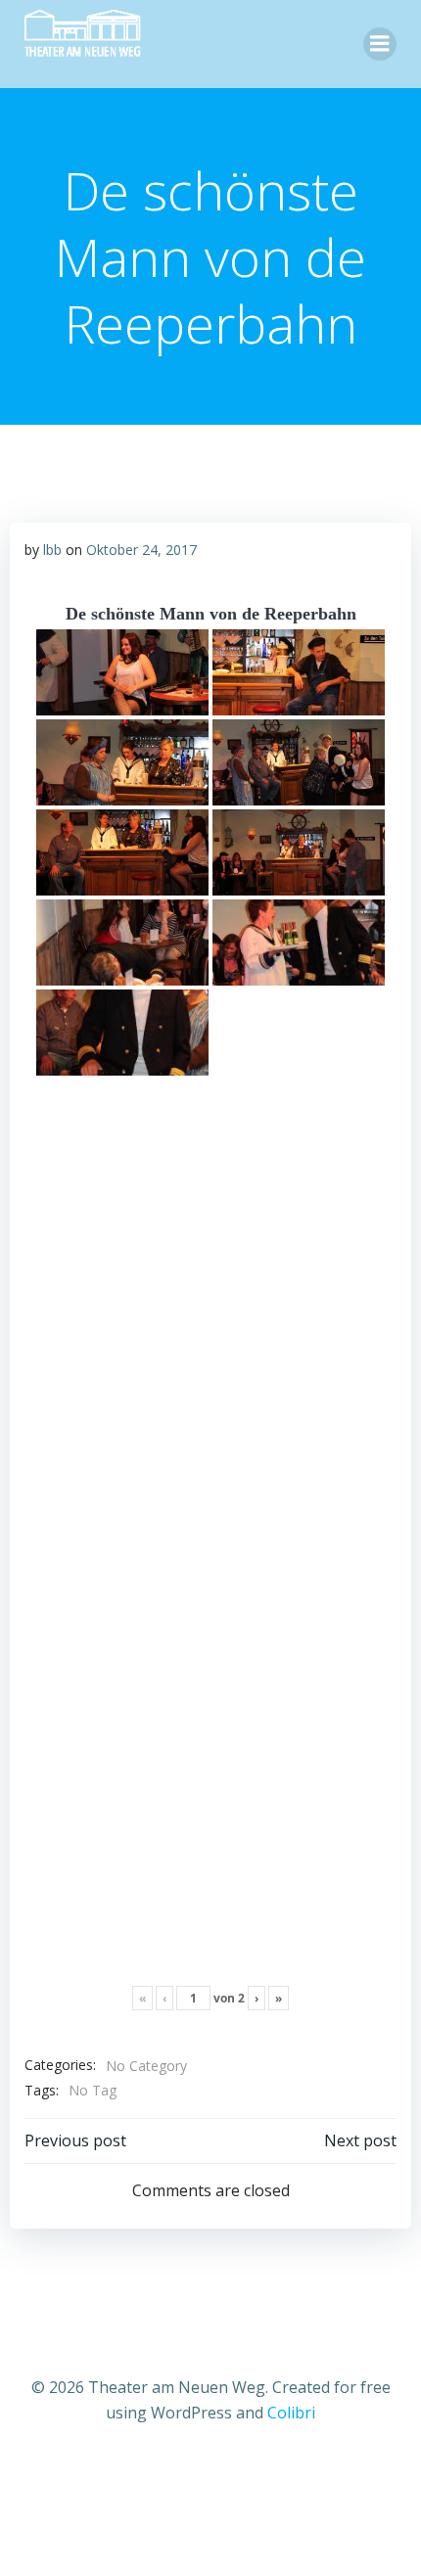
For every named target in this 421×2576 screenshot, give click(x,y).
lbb (52, 550)
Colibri (291, 2413)
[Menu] (380, 44)
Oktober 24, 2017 (141, 550)
